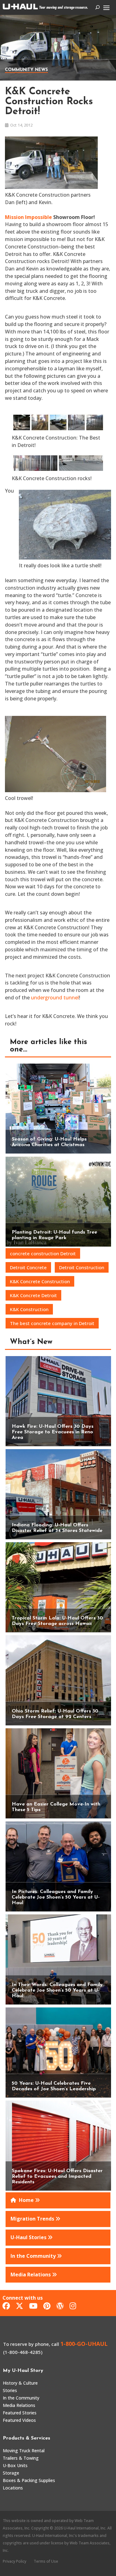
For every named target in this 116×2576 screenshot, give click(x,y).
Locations (13, 2488)
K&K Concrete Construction (40, 1281)
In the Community (21, 2398)
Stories (10, 2390)
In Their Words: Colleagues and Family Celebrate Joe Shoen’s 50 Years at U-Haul (57, 1990)
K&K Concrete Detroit (33, 1295)
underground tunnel (55, 998)
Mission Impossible (28, 217)
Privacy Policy (15, 2561)
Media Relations (19, 2405)
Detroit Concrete (28, 1267)
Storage (11, 2473)
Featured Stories (20, 2413)
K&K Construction (29, 1309)
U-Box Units (15, 2465)
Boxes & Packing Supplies (29, 2480)
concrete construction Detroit (43, 1253)
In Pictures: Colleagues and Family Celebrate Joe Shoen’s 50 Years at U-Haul (56, 1897)
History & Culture (20, 2383)
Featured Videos (19, 2420)
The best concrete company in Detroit (52, 1323)
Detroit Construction (82, 1267)
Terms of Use (46, 2561)
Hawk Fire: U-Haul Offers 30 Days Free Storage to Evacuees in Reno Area (53, 1432)
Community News (26, 70)
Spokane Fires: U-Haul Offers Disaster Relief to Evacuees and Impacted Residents (57, 2176)
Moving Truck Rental (24, 2451)
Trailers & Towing (21, 2458)
